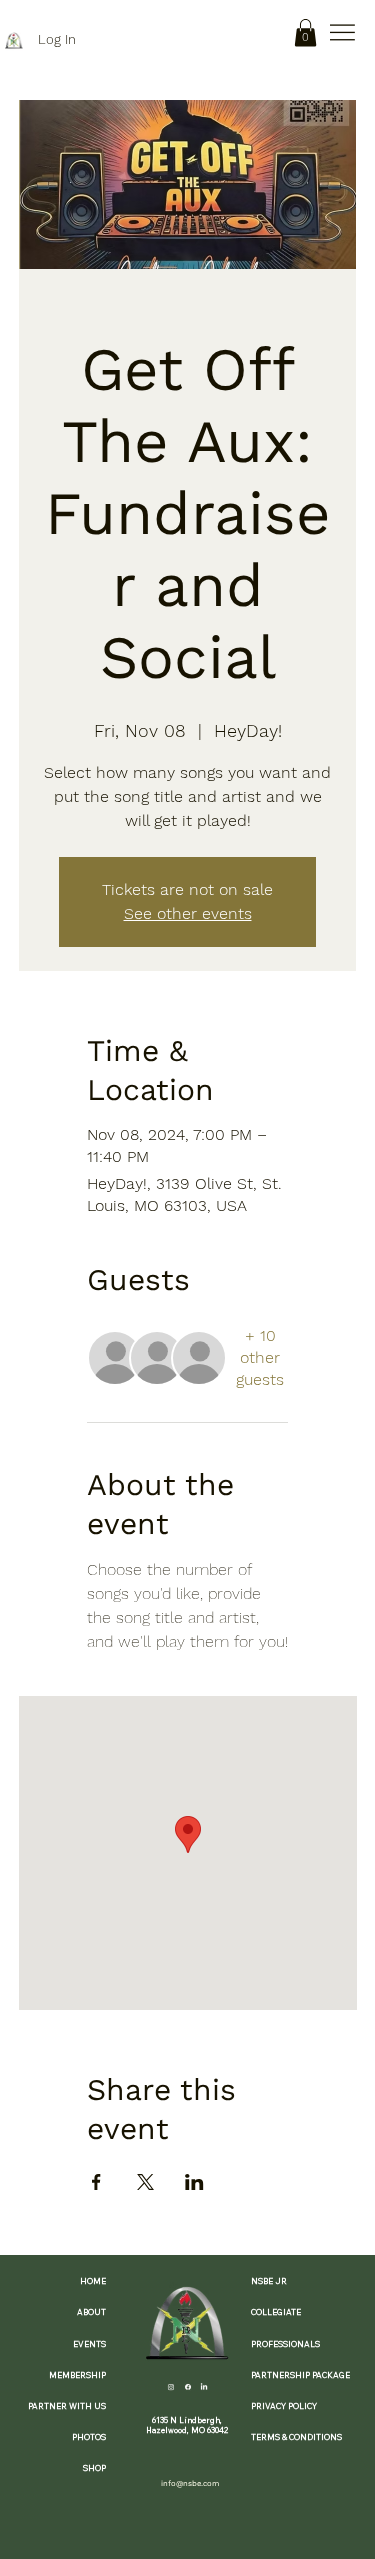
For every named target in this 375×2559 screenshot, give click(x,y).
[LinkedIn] (204, 2386)
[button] (305, 32)
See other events (188, 913)
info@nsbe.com (190, 2483)
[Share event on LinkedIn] (194, 2182)
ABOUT (91, 2312)
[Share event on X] (145, 2182)
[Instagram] (171, 2386)
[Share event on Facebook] (96, 2182)
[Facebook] (188, 2386)
